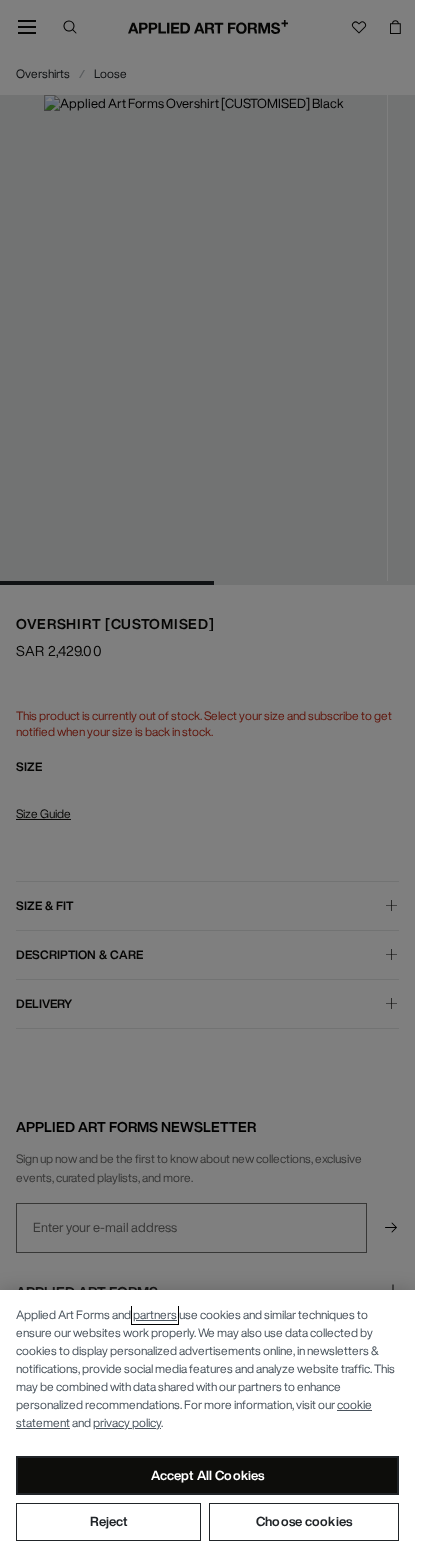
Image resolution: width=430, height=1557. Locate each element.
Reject (109, 1521)
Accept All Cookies (207, 1475)
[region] (207, 1423)
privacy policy (127, 1422)
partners (155, 1314)
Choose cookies (304, 1521)
